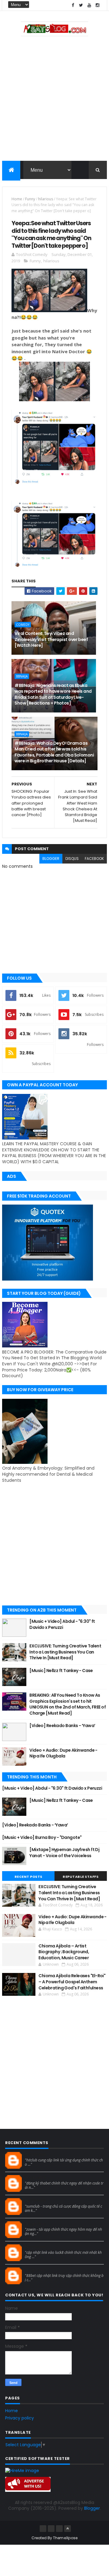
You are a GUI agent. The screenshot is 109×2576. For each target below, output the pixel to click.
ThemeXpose (65, 2538)
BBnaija (22, 676)
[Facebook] (43, 2529)
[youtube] (89, 5)
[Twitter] (59, 2529)
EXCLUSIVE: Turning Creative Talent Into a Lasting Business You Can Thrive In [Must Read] (65, 1652)
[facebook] (73, 5)
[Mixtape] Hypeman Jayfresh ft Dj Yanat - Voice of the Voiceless (64, 1853)
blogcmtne (36, 2154)
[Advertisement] (54, 100)
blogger (51, 859)
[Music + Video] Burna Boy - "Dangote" (42, 1837)
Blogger (92, 2508)
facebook (94, 859)
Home (17, 199)
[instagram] (97, 5)
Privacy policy (20, 2418)
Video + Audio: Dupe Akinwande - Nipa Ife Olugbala (63, 1753)
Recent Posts (28, 1877)
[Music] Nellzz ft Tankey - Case (61, 1671)
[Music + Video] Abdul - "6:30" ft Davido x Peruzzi (62, 1624)
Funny (30, 199)
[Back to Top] (68, 2529)
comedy (23, 625)
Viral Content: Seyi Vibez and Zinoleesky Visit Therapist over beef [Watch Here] (51, 639)
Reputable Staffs (81, 1877)
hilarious (46, 199)
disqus (72, 859)
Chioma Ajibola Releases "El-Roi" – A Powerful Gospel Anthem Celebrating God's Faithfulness (72, 1982)
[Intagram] (51, 2529)
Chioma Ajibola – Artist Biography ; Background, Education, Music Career (64, 1952)
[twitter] (81, 5)
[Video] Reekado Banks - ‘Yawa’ (62, 1726)
